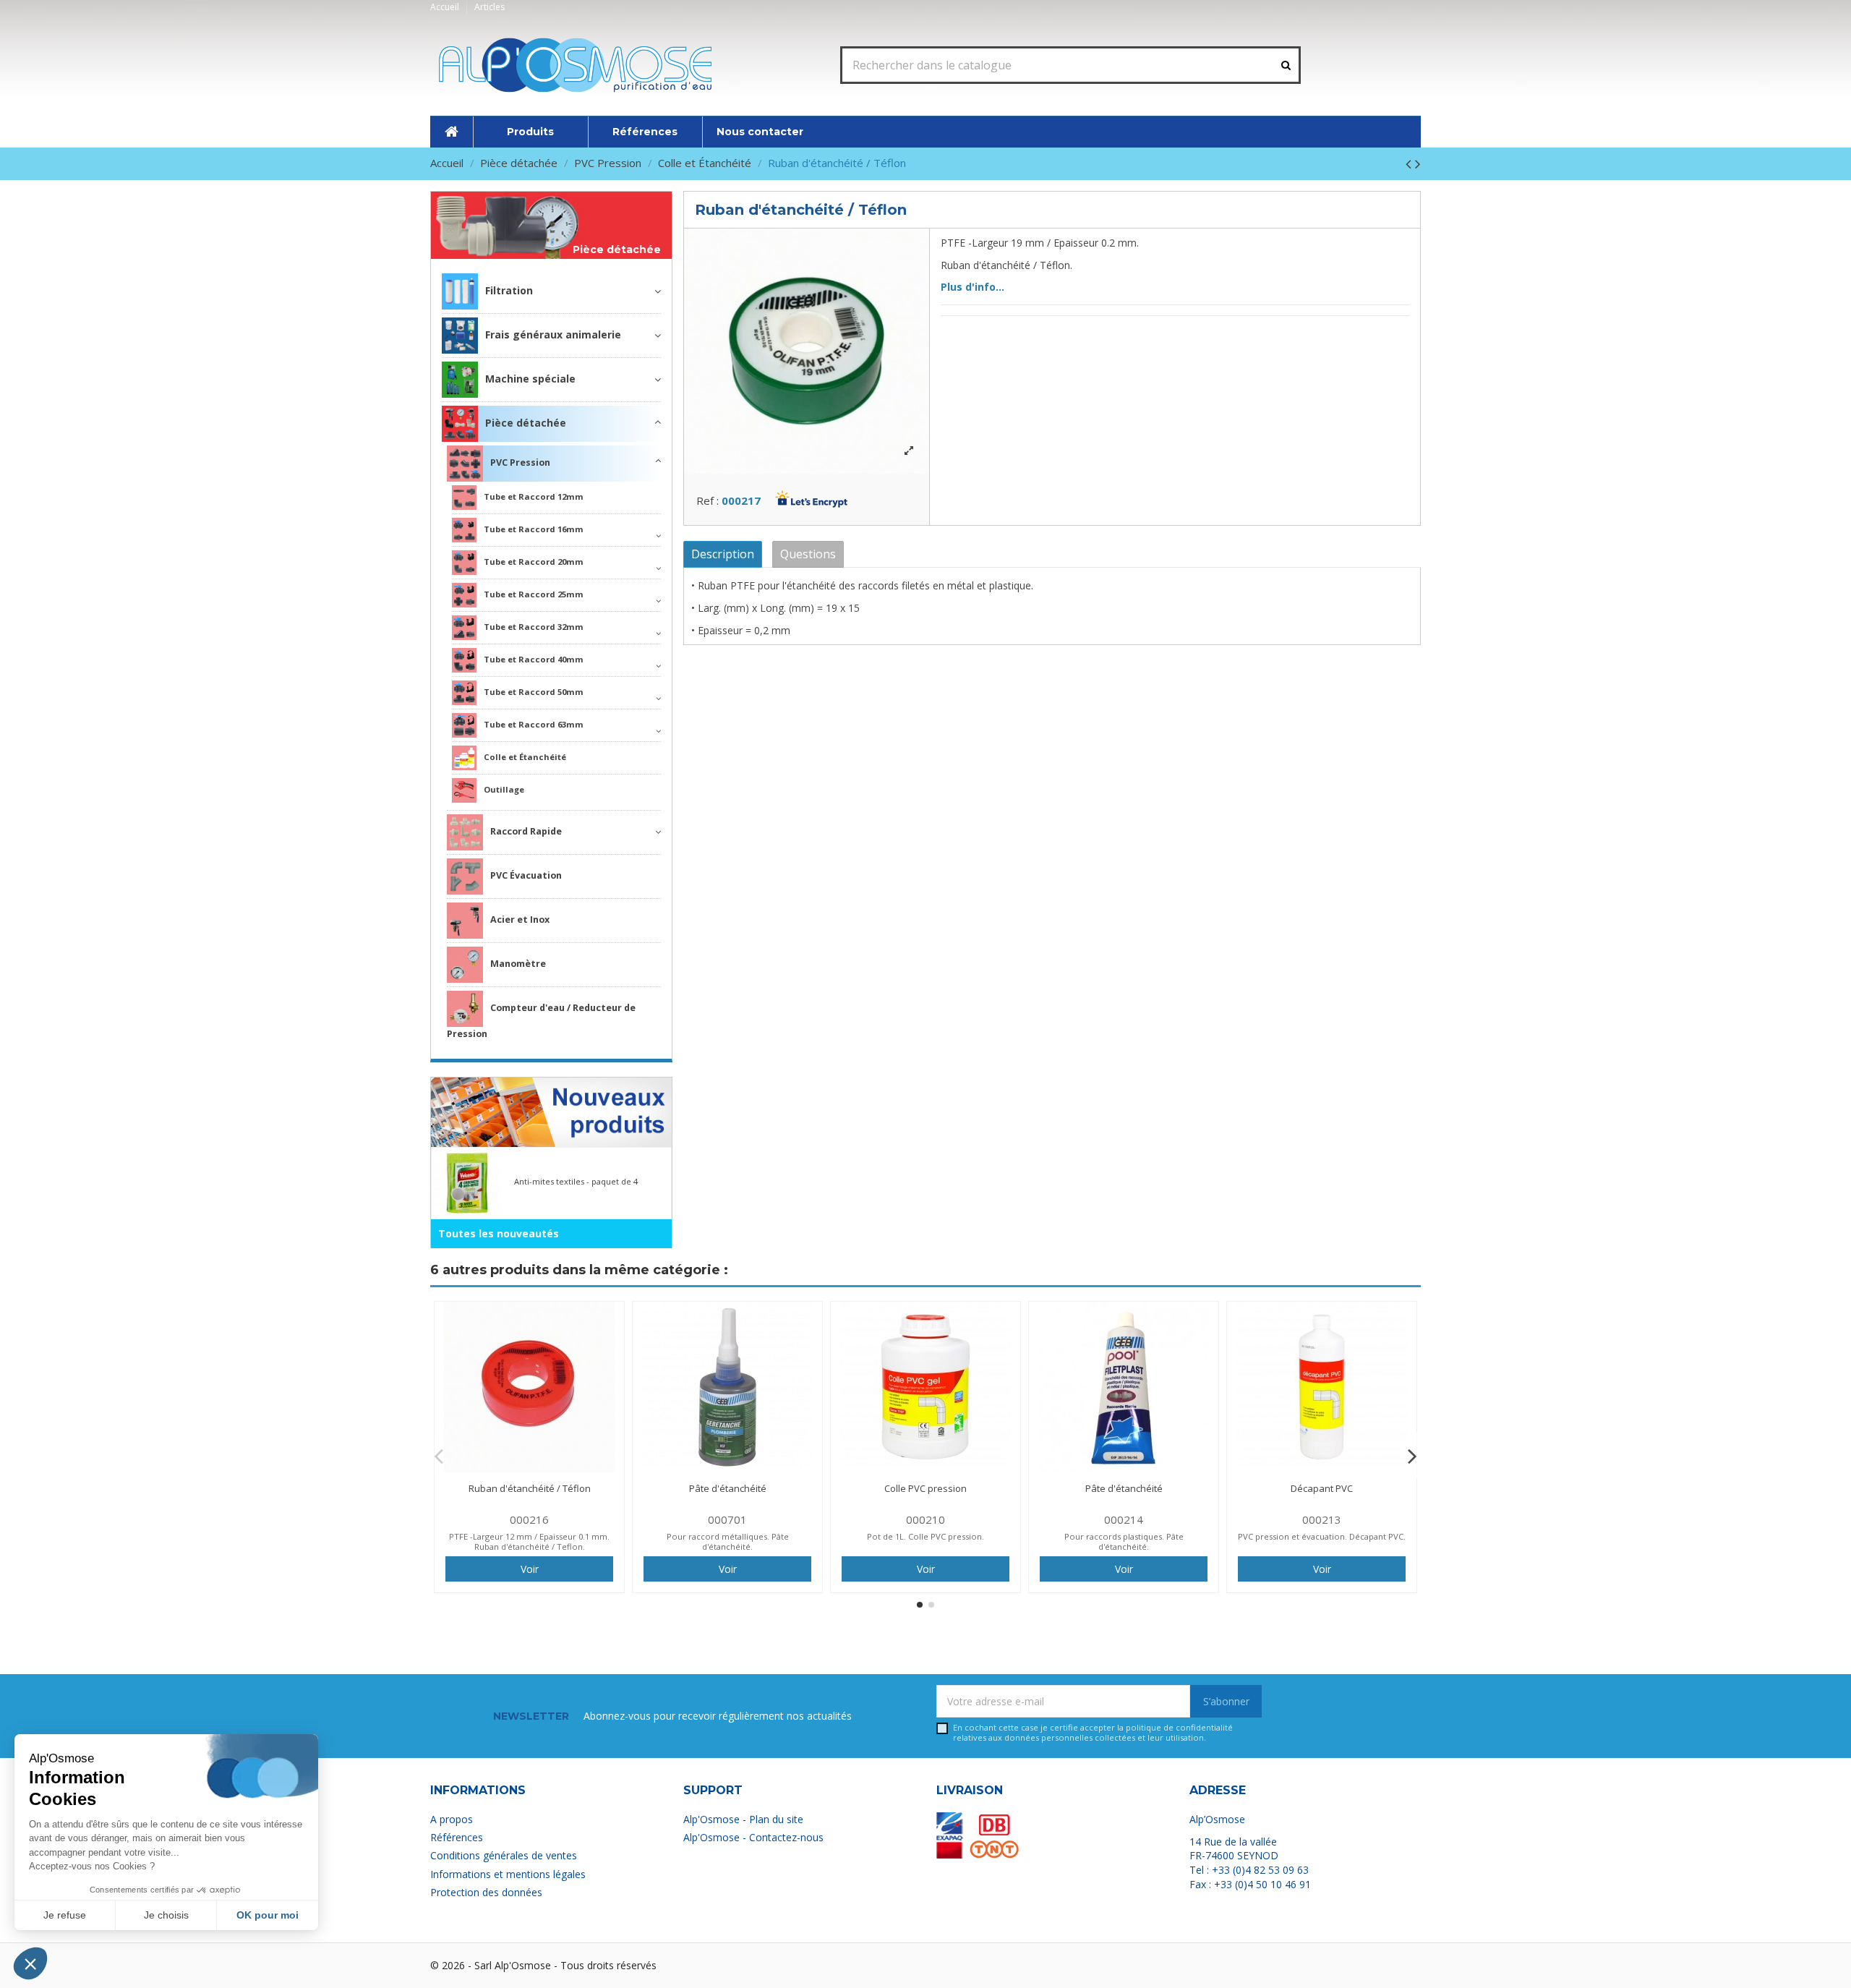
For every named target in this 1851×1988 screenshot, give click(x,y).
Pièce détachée (617, 250)
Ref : (708, 500)
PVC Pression (520, 462)
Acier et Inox (520, 920)
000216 (529, 1519)
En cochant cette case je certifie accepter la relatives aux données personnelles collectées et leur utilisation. (1093, 1732)
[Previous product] (1410, 163)
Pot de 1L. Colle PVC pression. (925, 1536)
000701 (727, 1519)
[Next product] (1418, 163)
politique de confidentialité (1179, 1727)
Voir (530, 1569)
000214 (1124, 1519)
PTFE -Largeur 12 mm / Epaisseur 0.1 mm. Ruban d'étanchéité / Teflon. (529, 1541)
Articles (490, 7)
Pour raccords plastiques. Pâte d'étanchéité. (1124, 1541)
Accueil (446, 7)
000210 (925, 1519)
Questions (808, 554)
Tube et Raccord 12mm (534, 496)
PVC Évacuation (526, 875)
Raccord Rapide (526, 831)
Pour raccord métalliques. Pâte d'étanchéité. (728, 1541)
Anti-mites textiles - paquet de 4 (576, 1181)
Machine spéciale (530, 379)
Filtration (509, 290)
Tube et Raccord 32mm (534, 627)
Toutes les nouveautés (499, 1233)
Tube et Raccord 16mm (534, 529)
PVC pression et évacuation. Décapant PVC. (1322, 1536)
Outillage (504, 789)
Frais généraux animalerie (553, 334)
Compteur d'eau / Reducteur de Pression (541, 1021)
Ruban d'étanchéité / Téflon (530, 1488)
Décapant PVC (1322, 1488)
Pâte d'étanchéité (728, 1488)
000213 (1322, 1519)
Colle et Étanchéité (525, 757)
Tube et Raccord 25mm (534, 594)
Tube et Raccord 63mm (534, 724)
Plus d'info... (972, 287)
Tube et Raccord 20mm (534, 562)
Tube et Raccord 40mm (534, 659)
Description (723, 554)
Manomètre (518, 964)
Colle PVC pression (925, 1488)
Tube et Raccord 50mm (534, 692)
